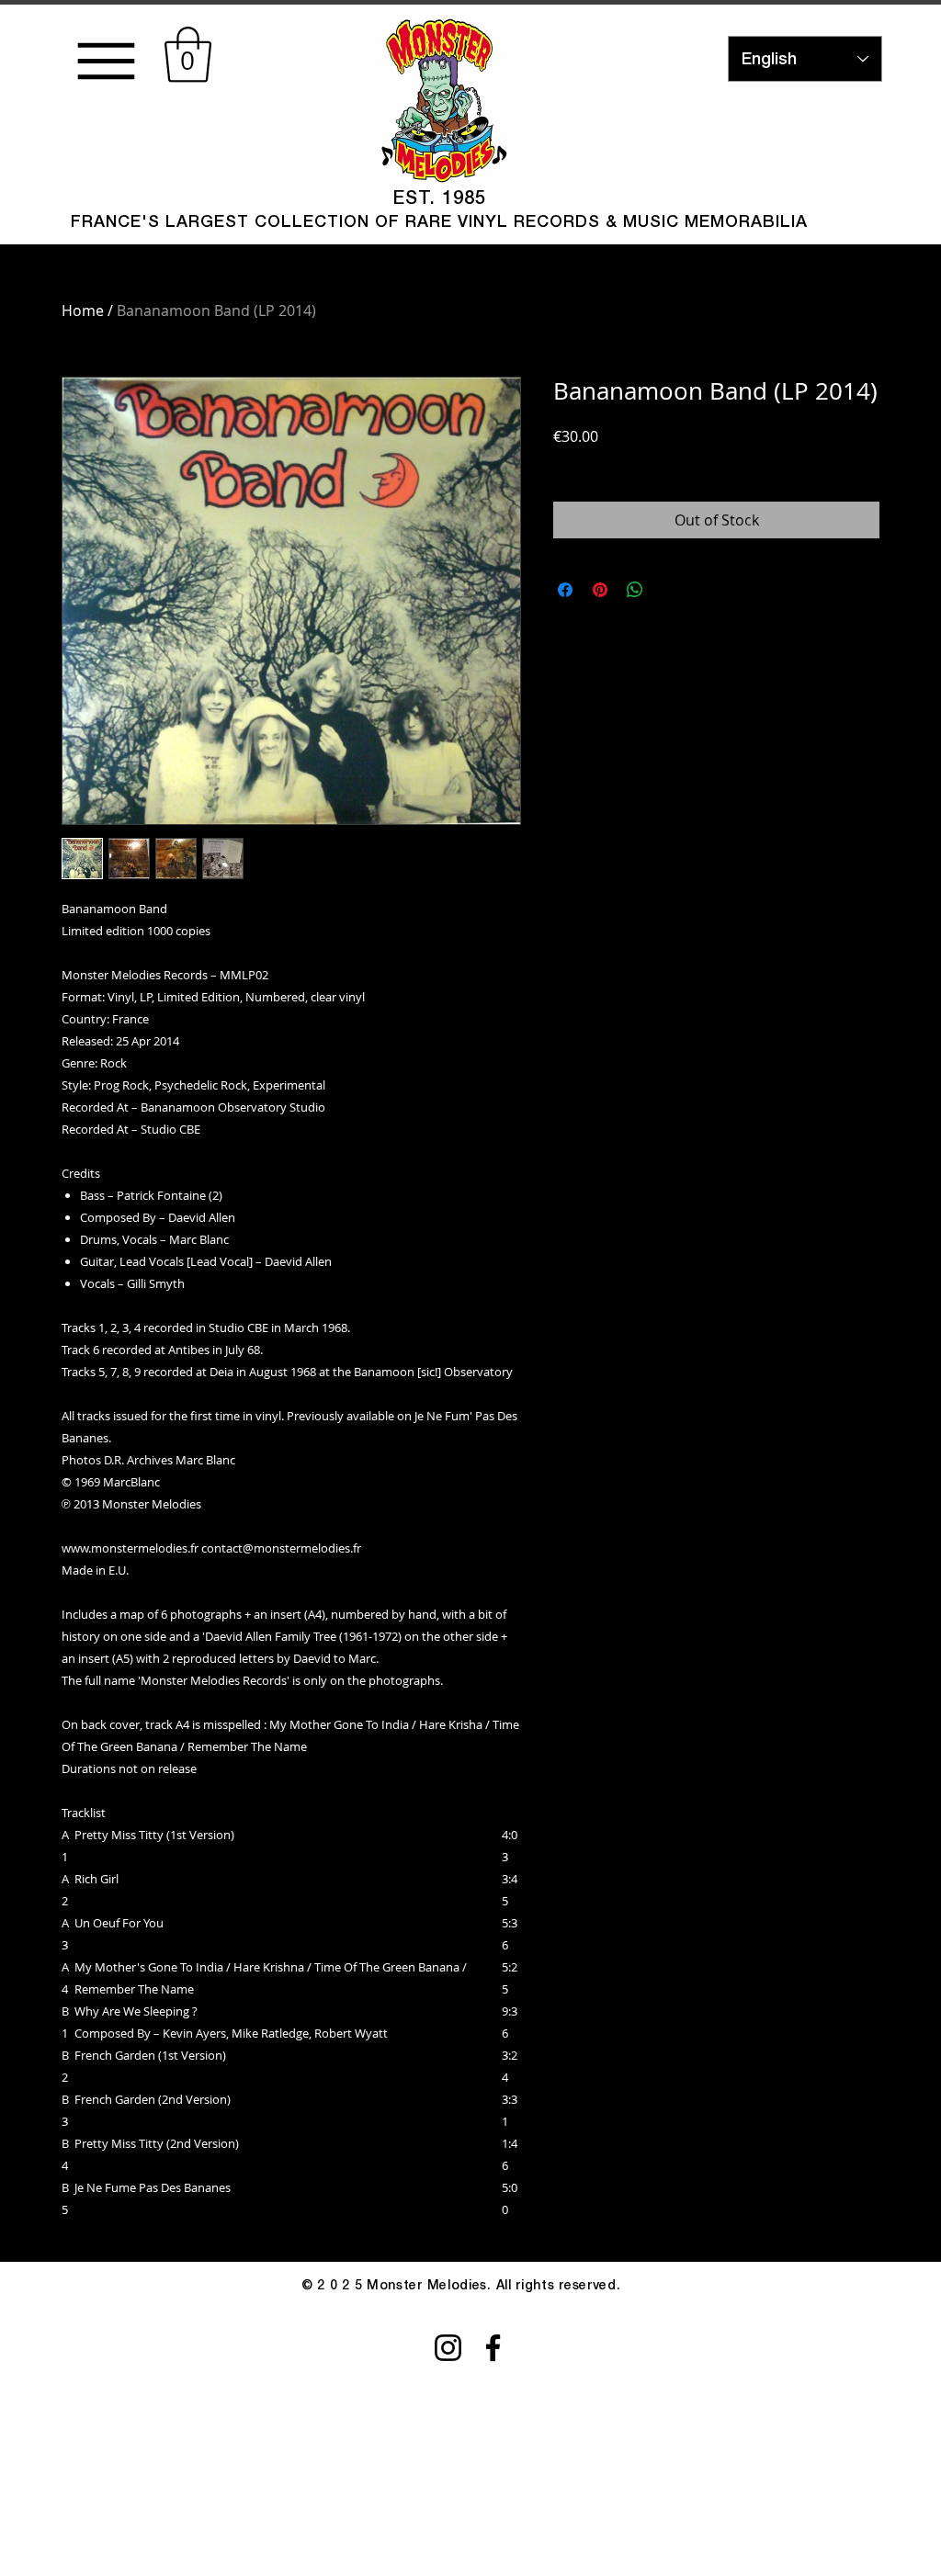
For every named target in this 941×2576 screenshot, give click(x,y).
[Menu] (106, 61)
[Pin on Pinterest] (600, 590)
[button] (188, 55)
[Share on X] (670, 590)
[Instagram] (448, 2348)
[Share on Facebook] (565, 590)
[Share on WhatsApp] (635, 590)
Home (83, 311)
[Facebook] (493, 2348)
